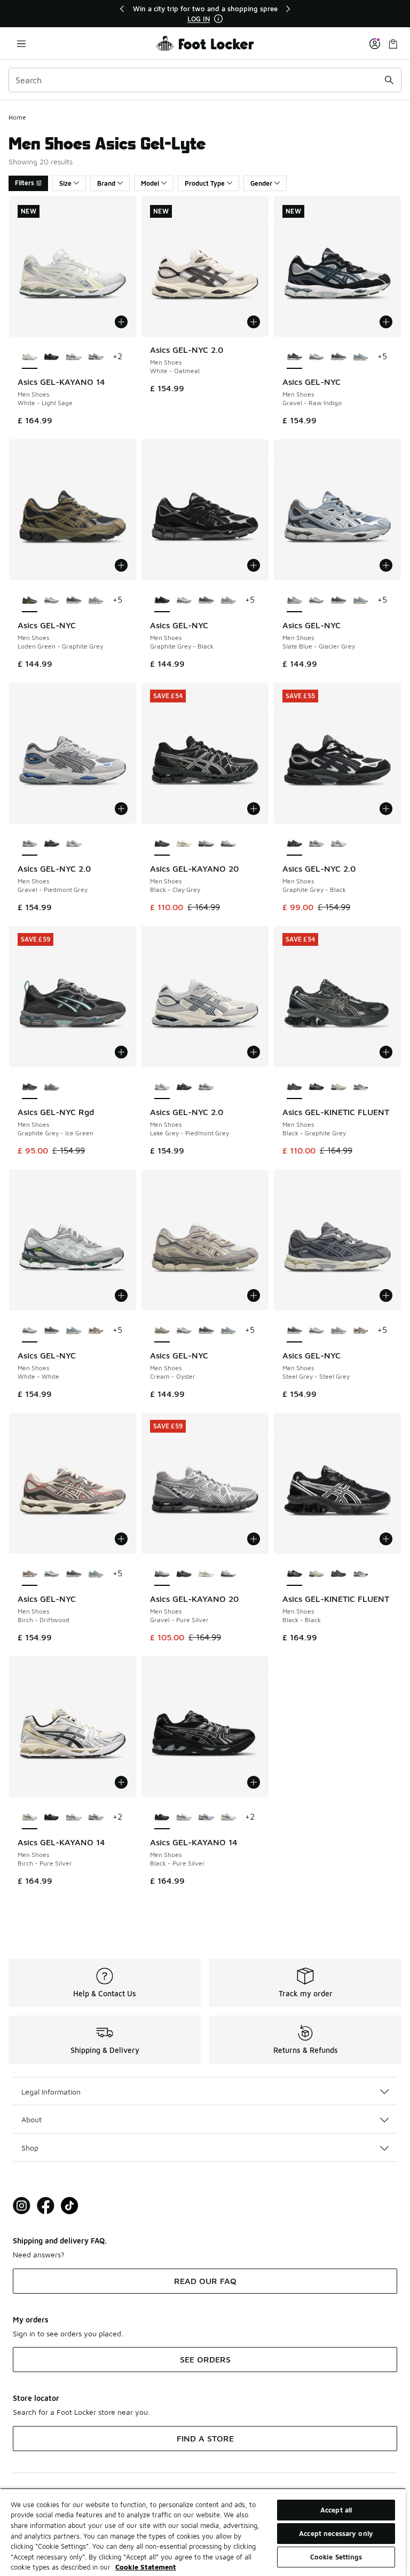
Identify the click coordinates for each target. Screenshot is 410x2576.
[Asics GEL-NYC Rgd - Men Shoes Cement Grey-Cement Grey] (52, 1087)
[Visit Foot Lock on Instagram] (22, 2206)
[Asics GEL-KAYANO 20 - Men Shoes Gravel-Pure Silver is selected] (162, 1574)
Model (150, 183)
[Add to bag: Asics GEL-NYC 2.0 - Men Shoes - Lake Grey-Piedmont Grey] (254, 1052)
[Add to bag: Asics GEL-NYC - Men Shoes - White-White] (121, 1295)
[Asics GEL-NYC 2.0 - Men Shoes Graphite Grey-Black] (52, 844)
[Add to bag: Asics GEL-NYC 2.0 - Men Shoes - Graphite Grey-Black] (386, 809)
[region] (205, 14)
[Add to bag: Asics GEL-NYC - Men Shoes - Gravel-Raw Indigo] (386, 322)
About (31, 2119)
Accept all (336, 2510)
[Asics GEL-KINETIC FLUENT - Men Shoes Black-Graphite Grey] (338, 1574)
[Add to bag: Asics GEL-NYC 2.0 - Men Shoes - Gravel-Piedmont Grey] (121, 809)
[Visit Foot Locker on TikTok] (70, 2206)
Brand (106, 183)
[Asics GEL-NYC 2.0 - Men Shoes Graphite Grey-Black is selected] (294, 844)
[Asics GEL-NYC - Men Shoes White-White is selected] (30, 1331)
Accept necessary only (336, 2533)
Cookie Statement (146, 2567)
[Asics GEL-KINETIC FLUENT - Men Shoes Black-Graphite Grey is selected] (294, 1087)
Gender (261, 183)
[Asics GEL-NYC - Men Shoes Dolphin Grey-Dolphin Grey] (361, 357)
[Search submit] (389, 80)
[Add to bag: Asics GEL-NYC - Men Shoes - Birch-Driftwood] (121, 1539)
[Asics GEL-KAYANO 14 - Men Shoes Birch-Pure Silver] (228, 1818)
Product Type (205, 183)
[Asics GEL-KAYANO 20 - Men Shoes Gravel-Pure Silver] (206, 844)
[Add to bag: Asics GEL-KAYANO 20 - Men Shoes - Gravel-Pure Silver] (254, 1539)
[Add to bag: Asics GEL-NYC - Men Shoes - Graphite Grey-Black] (254, 565)
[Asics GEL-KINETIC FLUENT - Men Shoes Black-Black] (316, 1087)
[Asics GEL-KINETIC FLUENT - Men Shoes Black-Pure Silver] (361, 1087)
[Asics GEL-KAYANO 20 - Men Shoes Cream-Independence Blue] (184, 844)
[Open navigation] (21, 44)
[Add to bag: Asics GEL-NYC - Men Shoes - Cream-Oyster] (254, 1295)
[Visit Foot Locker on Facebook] (46, 2206)
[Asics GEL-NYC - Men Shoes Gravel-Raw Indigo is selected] (294, 357)
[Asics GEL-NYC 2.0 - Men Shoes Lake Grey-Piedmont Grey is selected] (162, 1087)
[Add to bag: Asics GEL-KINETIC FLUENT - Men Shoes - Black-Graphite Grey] (386, 1052)
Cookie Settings (336, 2557)
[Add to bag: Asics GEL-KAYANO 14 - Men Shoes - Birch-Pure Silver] (121, 1782)
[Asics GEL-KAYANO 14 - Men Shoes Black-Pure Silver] (52, 357)
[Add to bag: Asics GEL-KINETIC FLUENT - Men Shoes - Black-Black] (386, 1539)
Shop (30, 2148)
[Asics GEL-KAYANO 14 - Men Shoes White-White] (73, 357)
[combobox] (205, 80)
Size (65, 183)
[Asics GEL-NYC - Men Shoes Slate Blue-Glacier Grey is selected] (294, 600)
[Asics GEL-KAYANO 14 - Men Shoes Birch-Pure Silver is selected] (30, 1818)
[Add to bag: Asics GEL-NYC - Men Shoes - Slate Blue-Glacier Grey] (386, 565)
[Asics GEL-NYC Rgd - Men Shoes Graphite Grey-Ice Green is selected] (30, 1087)
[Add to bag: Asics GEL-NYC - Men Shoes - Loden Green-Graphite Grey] (121, 565)
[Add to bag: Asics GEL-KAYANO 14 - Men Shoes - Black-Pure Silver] (254, 1782)
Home (17, 117)
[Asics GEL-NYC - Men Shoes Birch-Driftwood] (96, 1331)
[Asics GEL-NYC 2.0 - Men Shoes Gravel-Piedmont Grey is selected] (30, 844)
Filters (25, 183)
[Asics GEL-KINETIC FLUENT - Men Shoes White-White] (338, 1087)
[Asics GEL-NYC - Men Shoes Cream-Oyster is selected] (162, 1331)
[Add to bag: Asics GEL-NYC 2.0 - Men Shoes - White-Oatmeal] (254, 322)
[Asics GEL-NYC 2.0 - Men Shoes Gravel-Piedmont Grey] (316, 844)
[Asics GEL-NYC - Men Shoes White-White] (316, 357)
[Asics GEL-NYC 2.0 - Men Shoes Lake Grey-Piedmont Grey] (73, 844)
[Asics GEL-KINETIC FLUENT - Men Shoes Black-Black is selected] (294, 1574)
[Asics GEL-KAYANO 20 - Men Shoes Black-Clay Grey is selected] (162, 844)
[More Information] (218, 19)
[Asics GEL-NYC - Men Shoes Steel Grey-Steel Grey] (338, 357)
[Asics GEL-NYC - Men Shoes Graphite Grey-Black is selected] (162, 600)
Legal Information (51, 2092)
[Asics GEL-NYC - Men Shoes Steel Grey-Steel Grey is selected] (294, 1331)
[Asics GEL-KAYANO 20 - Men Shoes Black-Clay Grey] (184, 1574)
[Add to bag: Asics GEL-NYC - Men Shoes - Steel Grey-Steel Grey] (386, 1295)
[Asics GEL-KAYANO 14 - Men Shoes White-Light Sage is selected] (30, 357)
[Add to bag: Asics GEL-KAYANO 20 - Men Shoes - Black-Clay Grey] (254, 809)
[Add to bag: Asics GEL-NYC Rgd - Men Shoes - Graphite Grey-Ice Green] (121, 1052)
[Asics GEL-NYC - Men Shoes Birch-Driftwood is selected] (30, 1574)
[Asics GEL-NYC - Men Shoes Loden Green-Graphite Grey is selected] (30, 600)
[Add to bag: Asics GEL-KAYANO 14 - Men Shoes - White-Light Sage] (121, 322)
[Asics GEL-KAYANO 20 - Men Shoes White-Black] (228, 844)
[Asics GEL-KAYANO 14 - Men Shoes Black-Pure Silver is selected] (162, 1818)
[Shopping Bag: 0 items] (393, 44)
